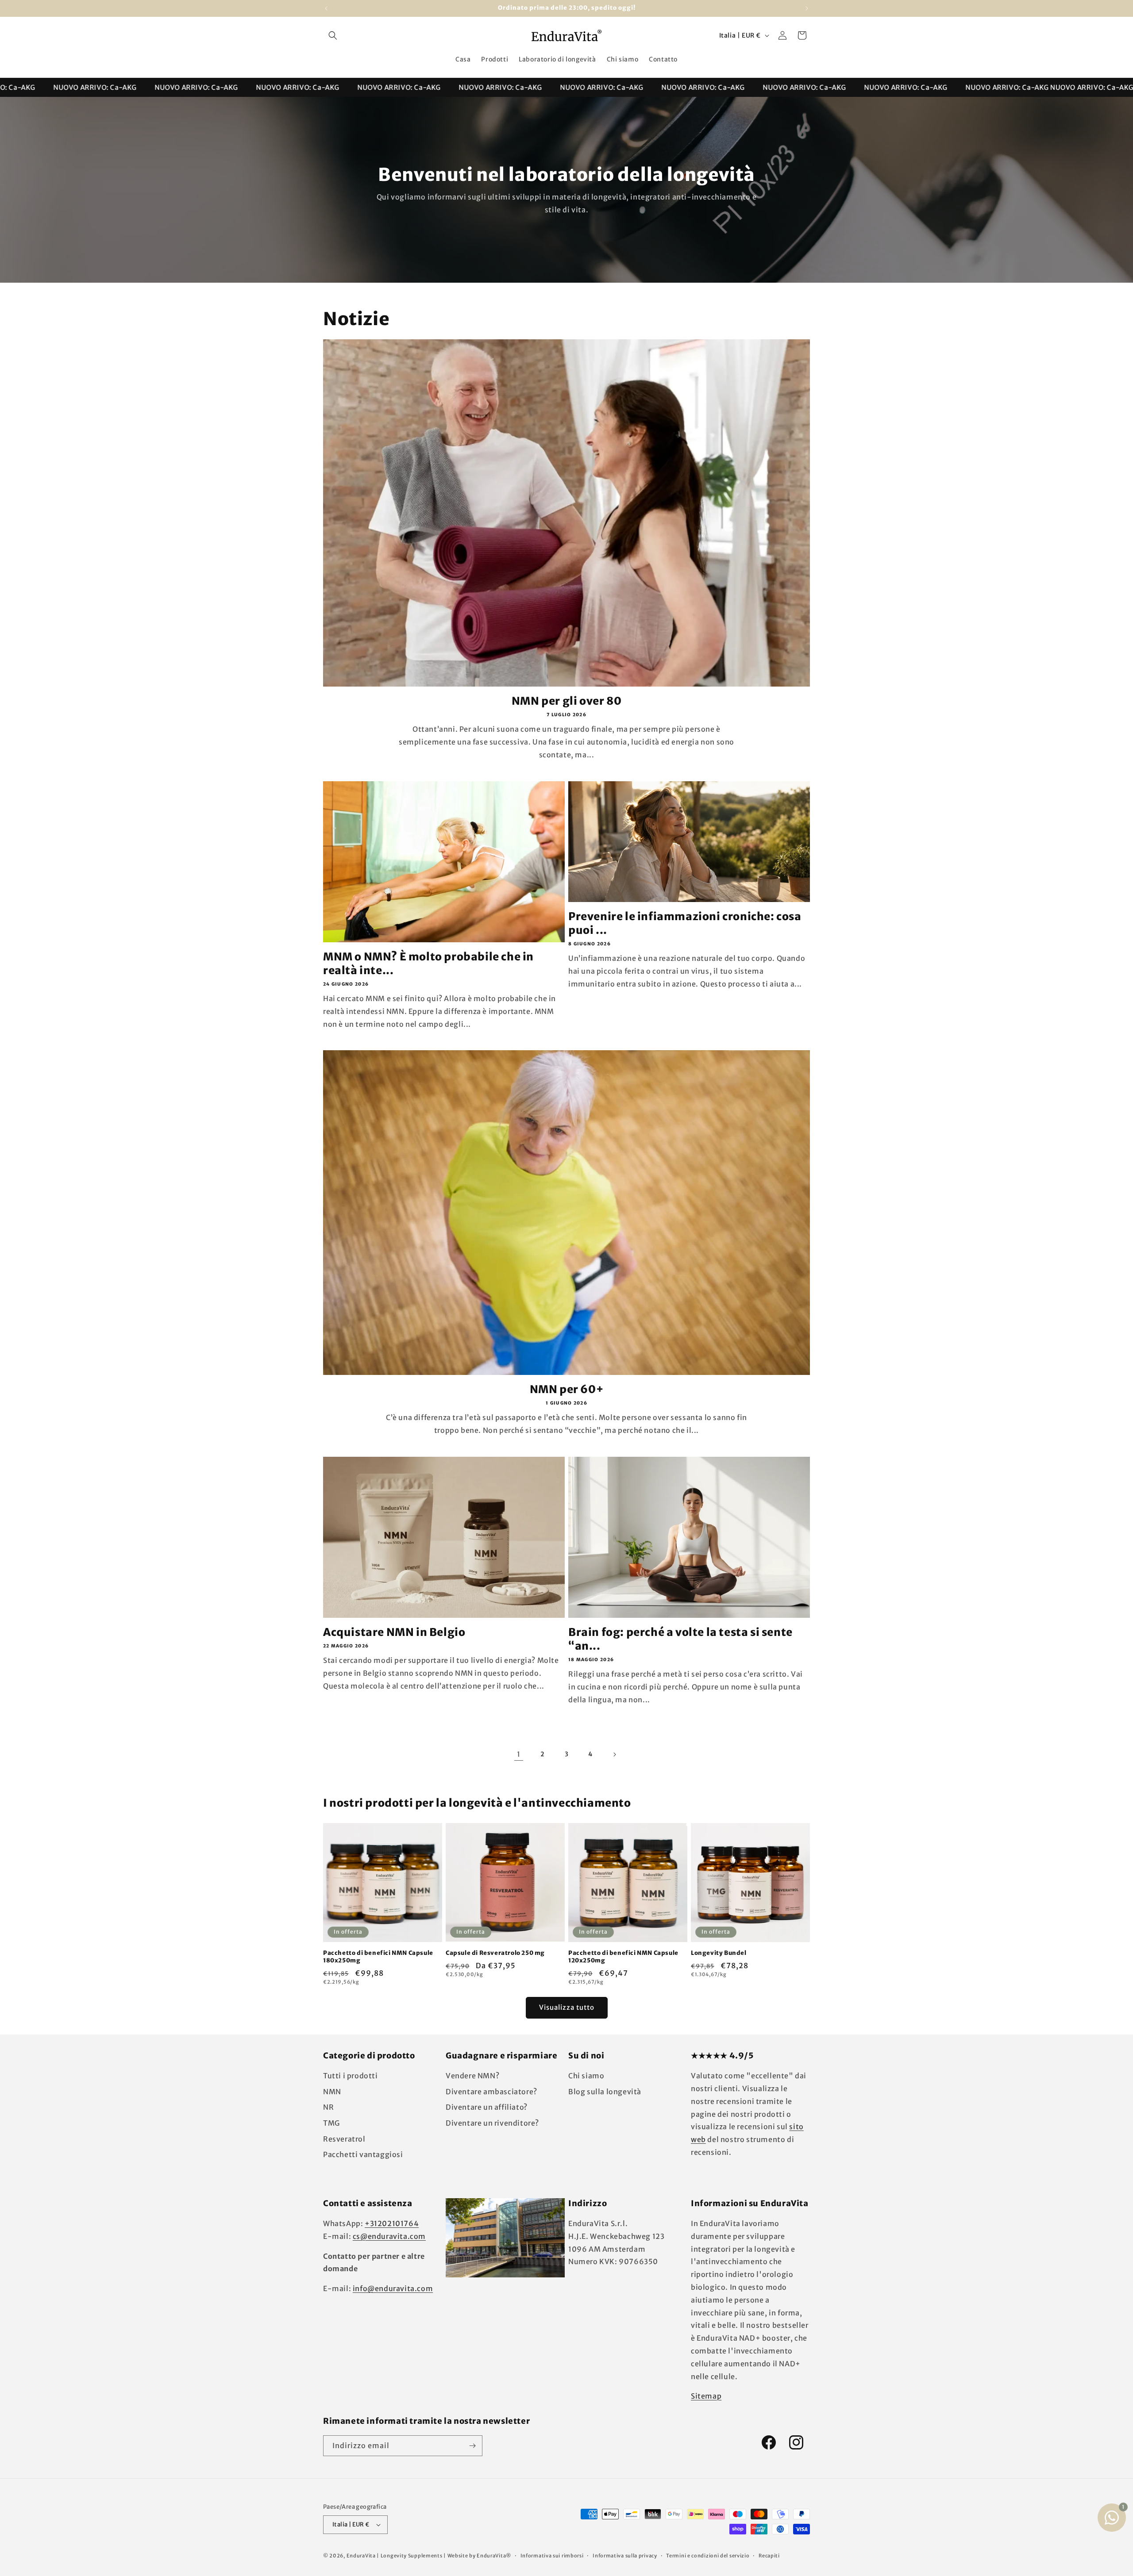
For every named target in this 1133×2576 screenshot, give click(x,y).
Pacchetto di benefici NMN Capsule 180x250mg (378, 1957)
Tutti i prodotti (351, 2076)
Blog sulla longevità (605, 2092)
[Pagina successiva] (614, 1754)
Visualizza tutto (567, 2007)
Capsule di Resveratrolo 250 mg (495, 1953)
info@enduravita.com (393, 2288)
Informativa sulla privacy (625, 2556)
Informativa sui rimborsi (552, 2556)
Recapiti (769, 2556)
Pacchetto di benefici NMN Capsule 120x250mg (623, 1957)
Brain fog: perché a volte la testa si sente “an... (680, 1639)
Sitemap (706, 2396)
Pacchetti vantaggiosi (363, 2154)
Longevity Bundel (719, 1953)
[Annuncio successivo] (807, 8)
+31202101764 (392, 2223)
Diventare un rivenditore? (492, 2123)
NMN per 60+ (567, 1389)
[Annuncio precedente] (326, 8)
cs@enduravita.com (389, 2236)
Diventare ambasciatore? (491, 2092)
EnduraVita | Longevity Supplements (395, 2556)
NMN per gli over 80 (566, 701)
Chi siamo (586, 2076)
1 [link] (519, 1754)
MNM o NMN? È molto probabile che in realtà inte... (428, 964)
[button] (333, 35)
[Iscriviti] (472, 2446)
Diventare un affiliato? (487, 2107)
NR (328, 2107)
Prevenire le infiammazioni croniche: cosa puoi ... (685, 923)
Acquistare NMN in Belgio (394, 1632)
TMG (331, 2123)
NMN (332, 2092)
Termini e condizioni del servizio (708, 2556)
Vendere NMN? (472, 2076)
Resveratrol (344, 2139)
